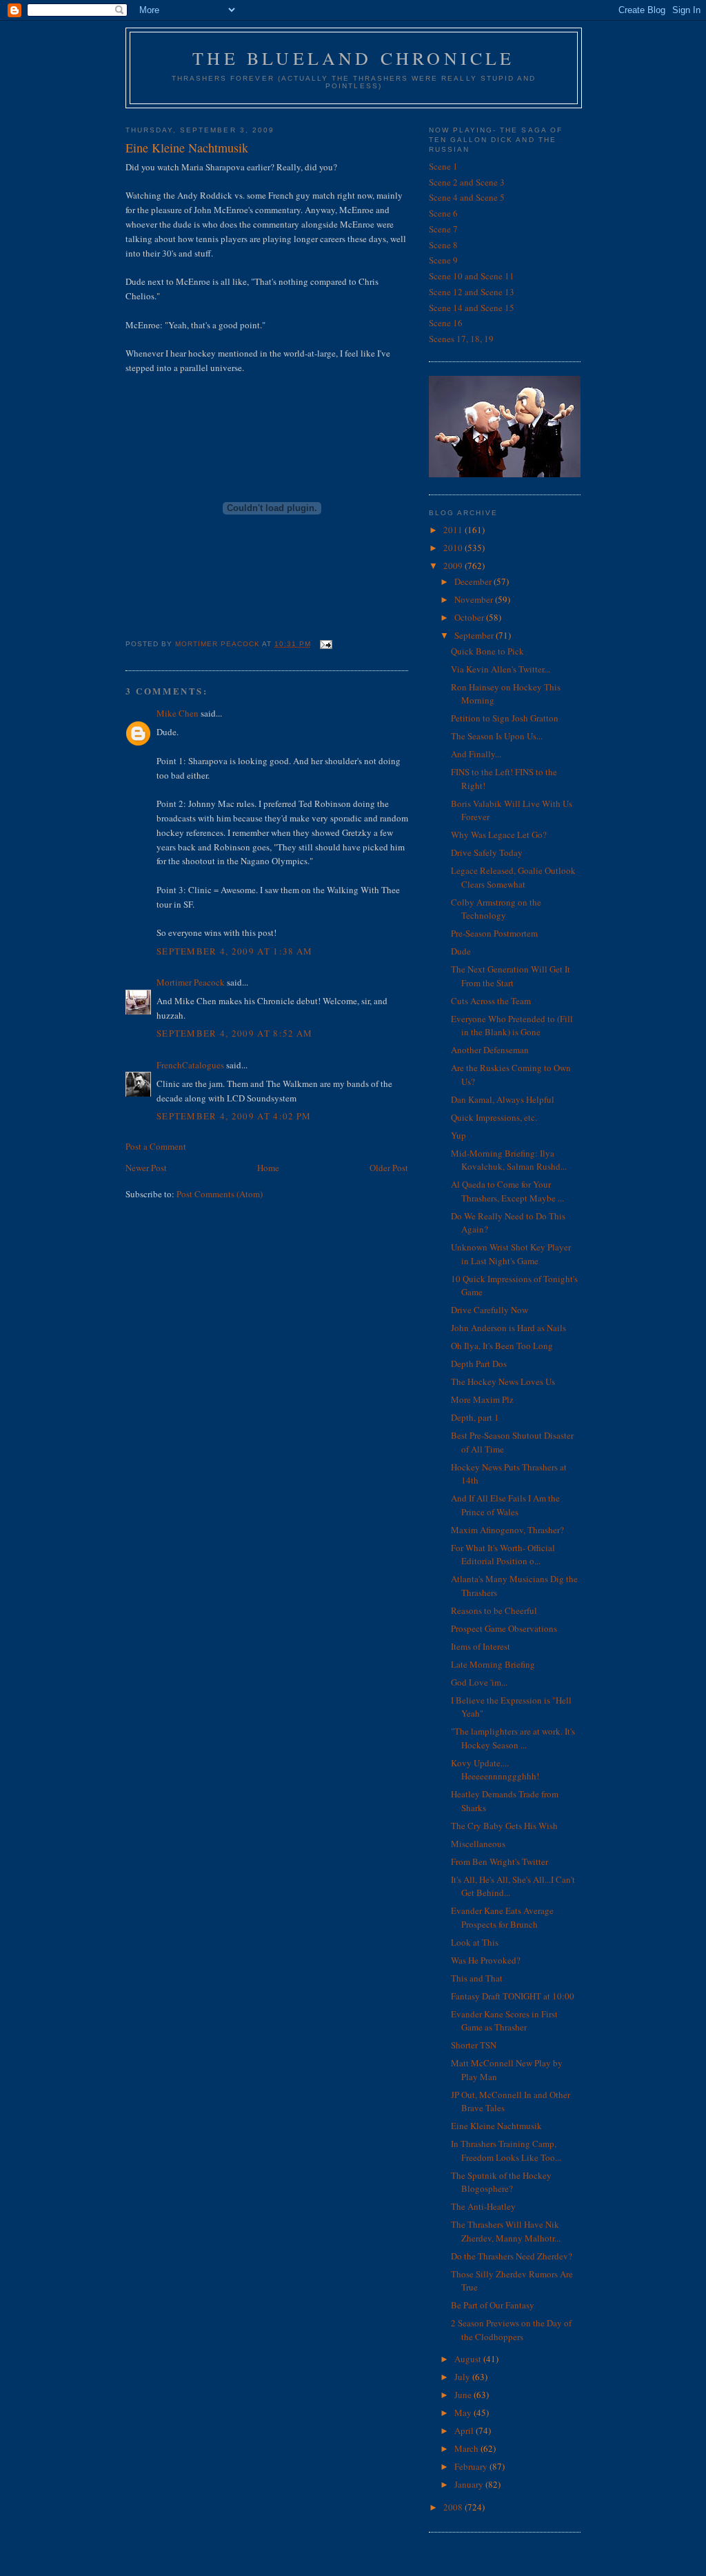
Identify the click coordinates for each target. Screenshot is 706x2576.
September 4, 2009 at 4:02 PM (234, 1116)
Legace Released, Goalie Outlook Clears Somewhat (513, 877)
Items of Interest (481, 1646)
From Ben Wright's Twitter (500, 1861)
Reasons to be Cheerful (494, 1610)
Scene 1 (443, 166)
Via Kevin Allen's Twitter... (501, 669)
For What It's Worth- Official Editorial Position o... (503, 1555)
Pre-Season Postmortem (494, 933)
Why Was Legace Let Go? (499, 835)
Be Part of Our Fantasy (493, 2305)
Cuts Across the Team (491, 1001)
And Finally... (476, 754)
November (475, 599)
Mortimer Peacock (191, 982)
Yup (458, 1135)
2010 (454, 548)
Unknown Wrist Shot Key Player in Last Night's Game (511, 1254)
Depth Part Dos (479, 1364)
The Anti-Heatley (483, 2206)
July (463, 2377)
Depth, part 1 (475, 1417)
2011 (454, 530)
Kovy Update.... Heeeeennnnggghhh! (495, 1770)
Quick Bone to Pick (487, 651)
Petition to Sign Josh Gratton (505, 718)
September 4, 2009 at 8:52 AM (234, 1033)
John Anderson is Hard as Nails (508, 1328)
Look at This (475, 1942)
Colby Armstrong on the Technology (496, 909)
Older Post (389, 1168)
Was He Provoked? (486, 1960)
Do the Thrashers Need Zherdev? (512, 2256)
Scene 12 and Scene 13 (472, 292)
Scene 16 (446, 323)
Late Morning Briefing (493, 1664)
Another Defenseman (490, 1050)
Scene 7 (443, 229)
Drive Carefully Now (490, 1310)
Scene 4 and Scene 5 (467, 197)
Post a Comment (156, 1146)
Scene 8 (443, 245)
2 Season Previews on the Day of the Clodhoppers (511, 2330)
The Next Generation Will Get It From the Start (511, 976)
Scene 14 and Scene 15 (472, 308)
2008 (454, 2507)
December (474, 581)
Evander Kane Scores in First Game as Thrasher (504, 2021)
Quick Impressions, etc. (494, 1117)
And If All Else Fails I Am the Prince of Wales (505, 1505)
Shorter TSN (474, 2045)
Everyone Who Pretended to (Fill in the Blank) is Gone (512, 1026)
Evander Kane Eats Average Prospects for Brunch (502, 1917)
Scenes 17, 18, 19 (461, 339)
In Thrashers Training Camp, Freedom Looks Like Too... (506, 2150)
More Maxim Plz (482, 1399)
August (469, 2359)
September (475, 635)
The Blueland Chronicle (353, 58)
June (464, 2395)
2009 (454, 566)
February (472, 2466)
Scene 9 (443, 260)
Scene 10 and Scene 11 (472, 276)
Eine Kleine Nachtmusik (496, 2126)
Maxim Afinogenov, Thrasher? (507, 1530)
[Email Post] (326, 644)
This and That (477, 1978)
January (470, 2484)
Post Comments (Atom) (220, 1194)
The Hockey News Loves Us (503, 1381)
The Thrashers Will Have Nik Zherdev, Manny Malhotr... (506, 2231)
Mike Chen (178, 713)
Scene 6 (443, 213)
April (465, 2430)
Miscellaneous (478, 1844)
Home (268, 1168)
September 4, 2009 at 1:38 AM (234, 951)
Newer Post (146, 1168)
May (464, 2413)
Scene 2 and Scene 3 (467, 182)
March (467, 2448)
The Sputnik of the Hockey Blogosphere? (501, 2182)
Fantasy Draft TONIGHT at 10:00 (513, 1996)
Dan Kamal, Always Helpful (503, 1099)
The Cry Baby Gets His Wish (504, 1826)
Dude (461, 951)
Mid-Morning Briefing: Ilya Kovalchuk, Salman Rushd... (509, 1160)
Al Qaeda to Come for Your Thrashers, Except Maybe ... (507, 1191)
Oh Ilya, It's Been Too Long (502, 1346)
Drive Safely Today (487, 852)
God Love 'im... (479, 1682)
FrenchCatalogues (190, 1065)
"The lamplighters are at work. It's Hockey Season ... (513, 1738)
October (470, 617)
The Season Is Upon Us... (497, 736)
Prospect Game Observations (504, 1628)
